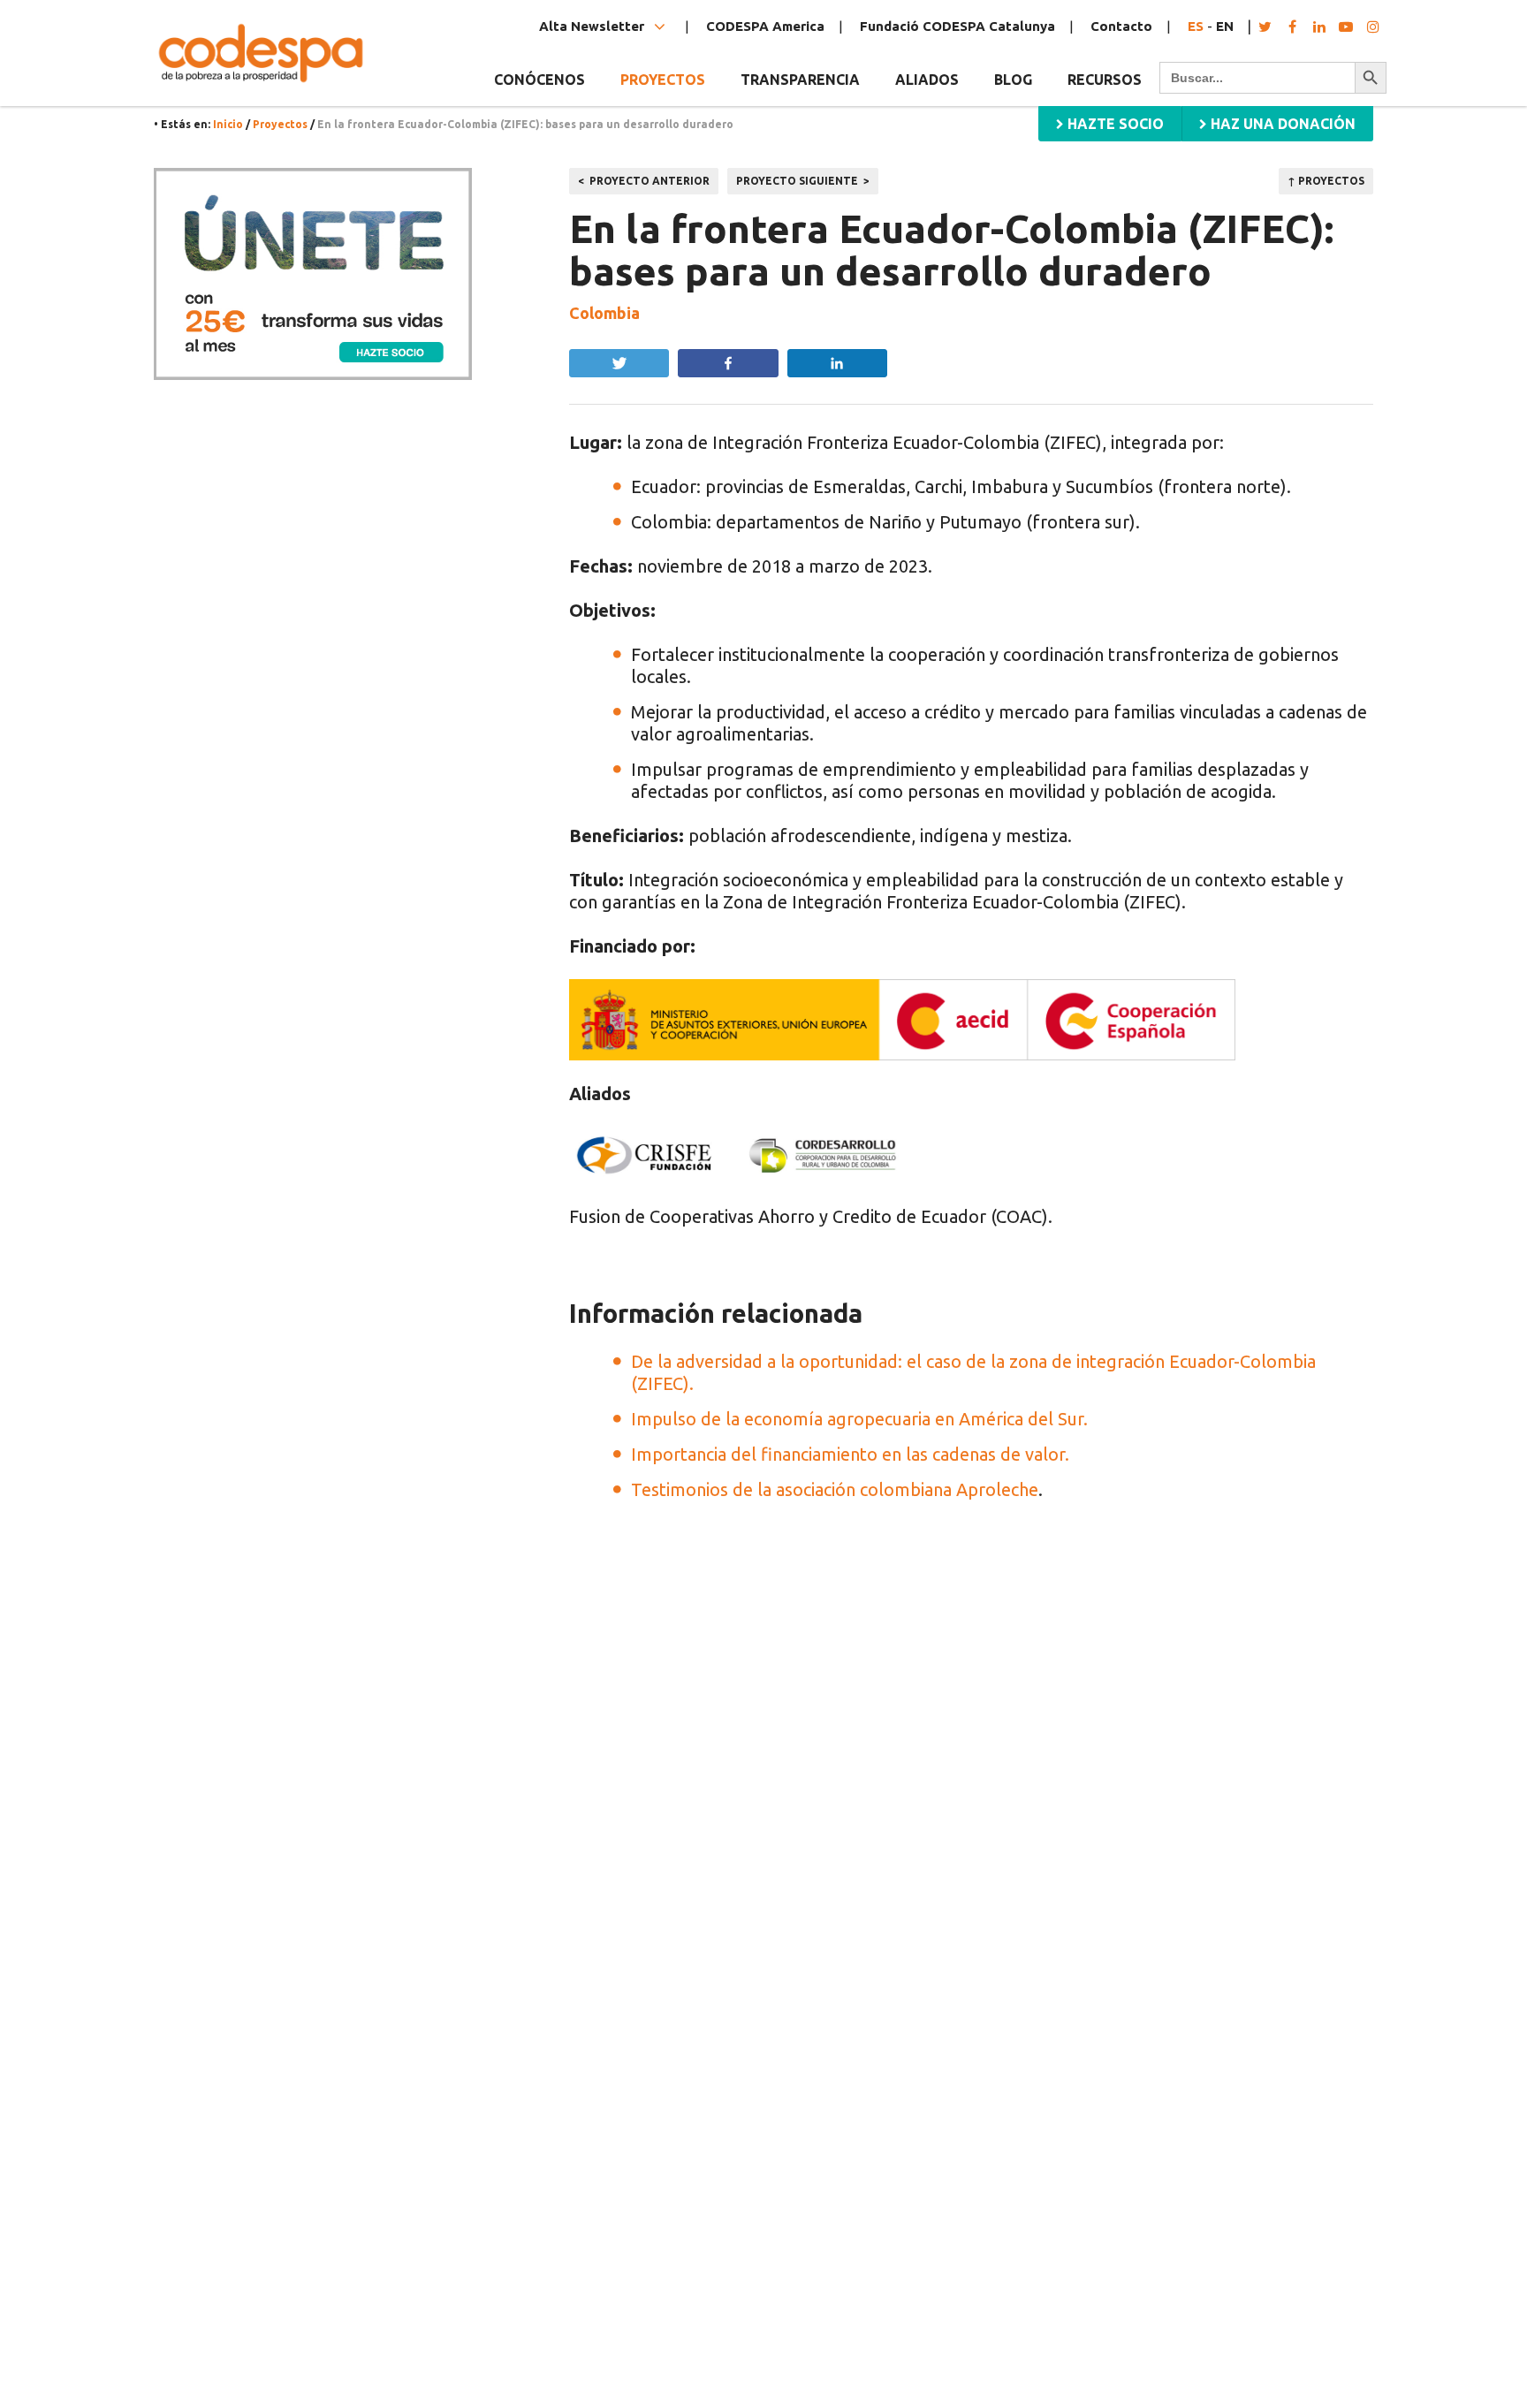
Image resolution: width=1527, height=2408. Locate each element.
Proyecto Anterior (650, 181)
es (1196, 26)
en (1225, 26)
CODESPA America (765, 26)
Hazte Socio (1114, 124)
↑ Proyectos (1326, 181)
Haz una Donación (1281, 124)
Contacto (1121, 26)
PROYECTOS (663, 80)
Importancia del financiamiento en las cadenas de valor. (850, 1454)
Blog (1013, 80)
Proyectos (280, 124)
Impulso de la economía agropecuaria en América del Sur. (859, 1419)
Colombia (604, 313)
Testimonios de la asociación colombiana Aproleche (835, 1489)
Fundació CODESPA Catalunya (957, 26)
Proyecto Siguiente (797, 181)
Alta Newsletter (593, 26)
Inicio (228, 124)
